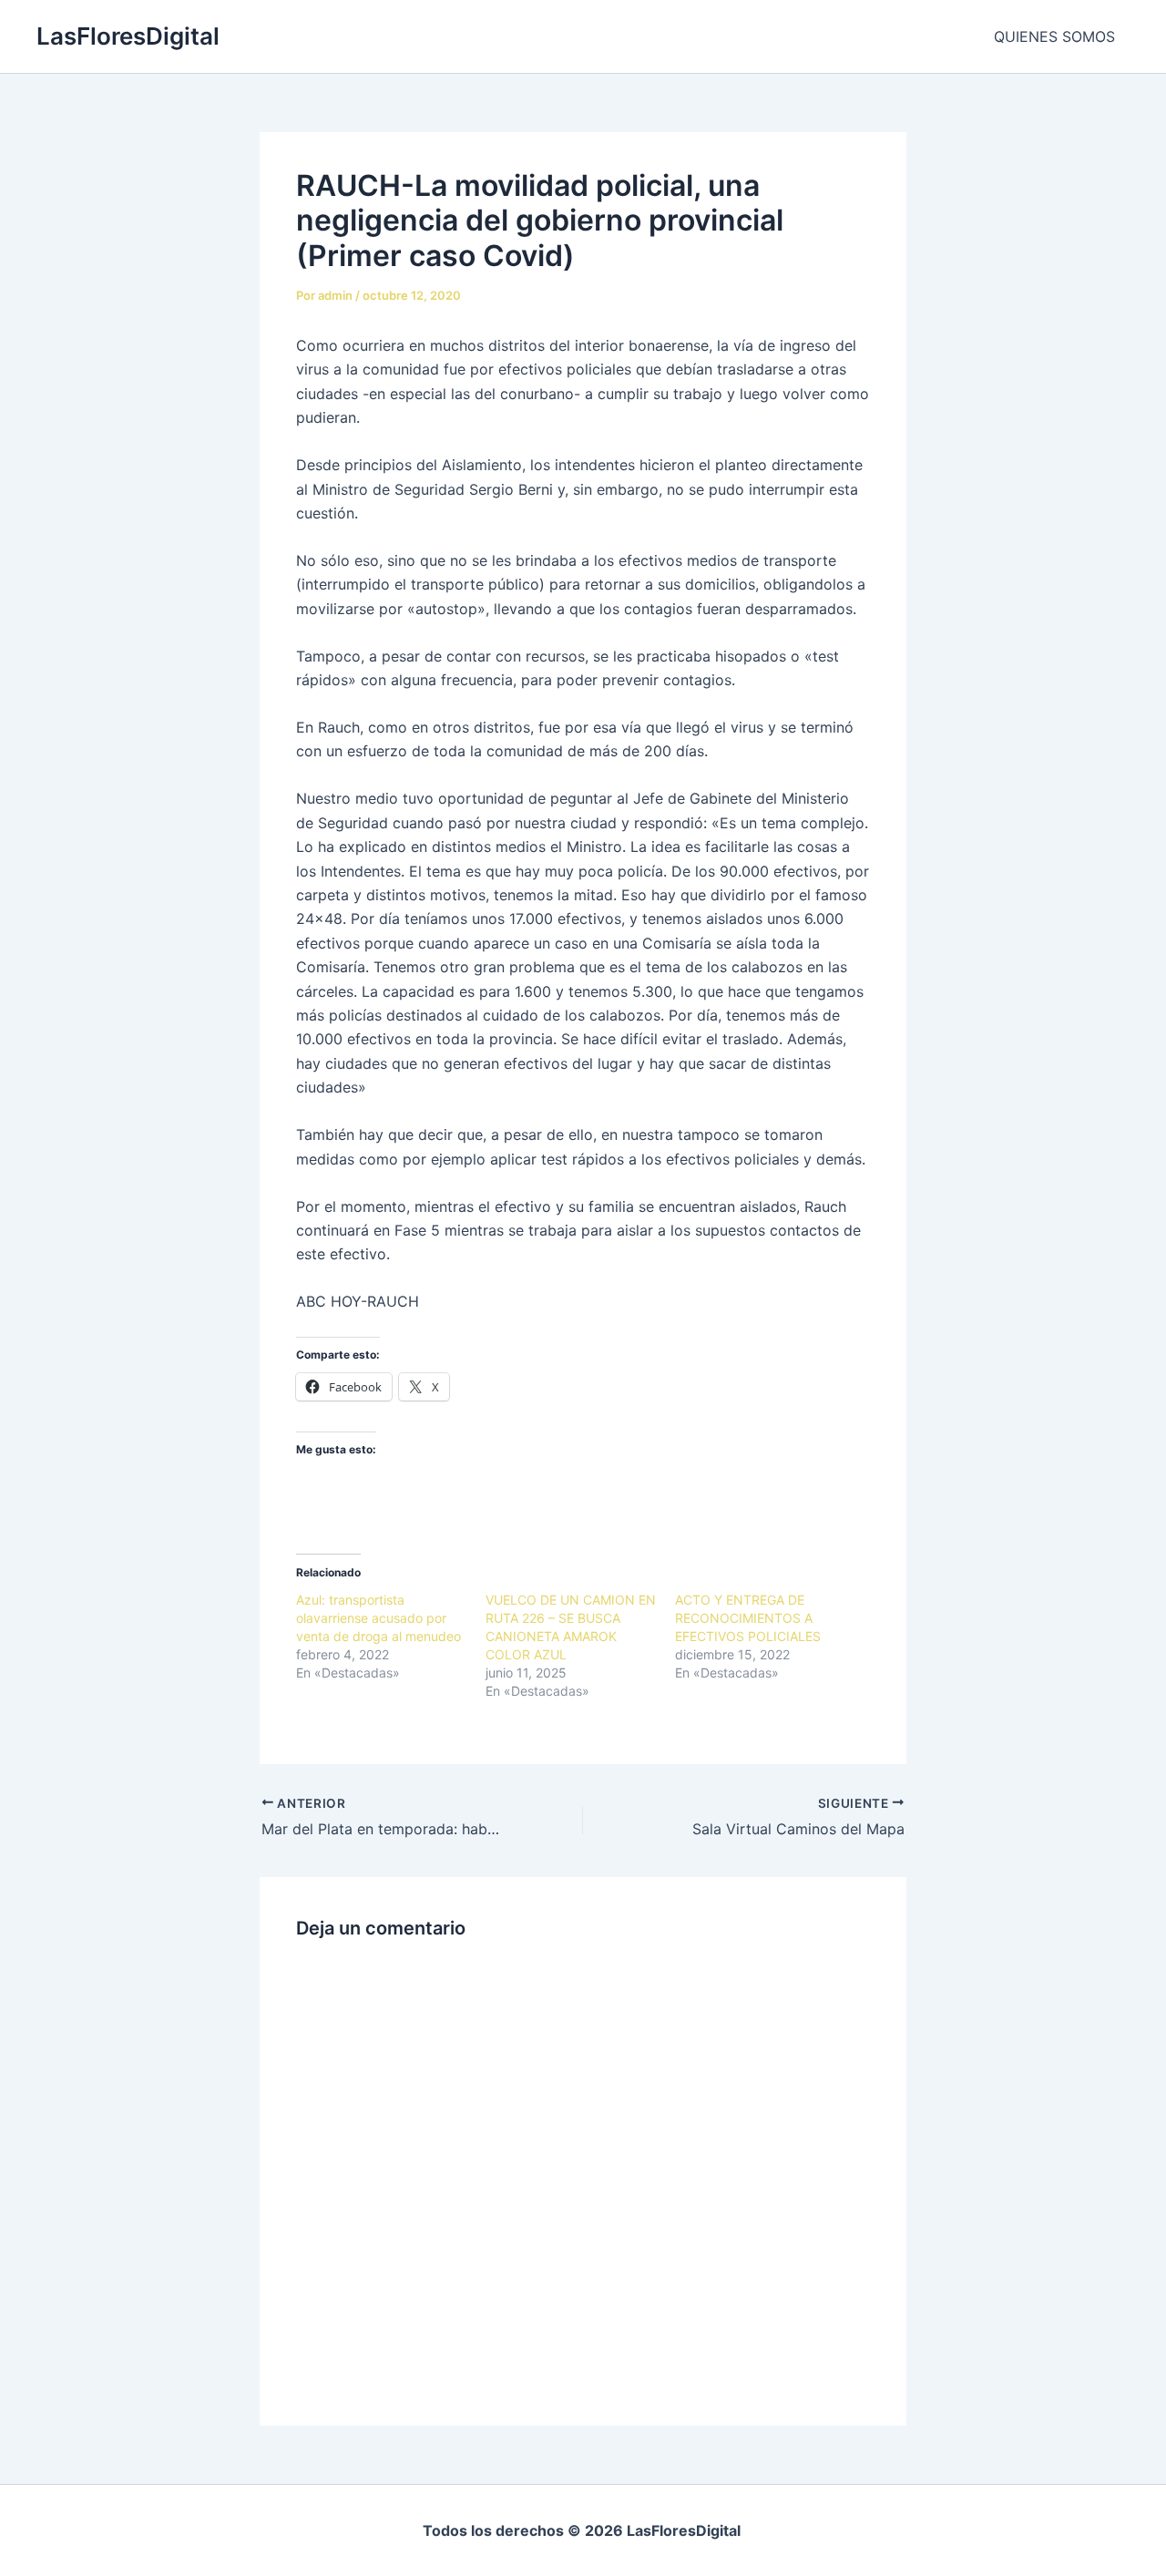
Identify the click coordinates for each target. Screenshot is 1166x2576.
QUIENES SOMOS (1054, 36)
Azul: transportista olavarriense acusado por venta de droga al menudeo (378, 1618)
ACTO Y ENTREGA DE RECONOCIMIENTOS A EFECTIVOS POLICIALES (752, 1618)
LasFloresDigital (128, 36)
